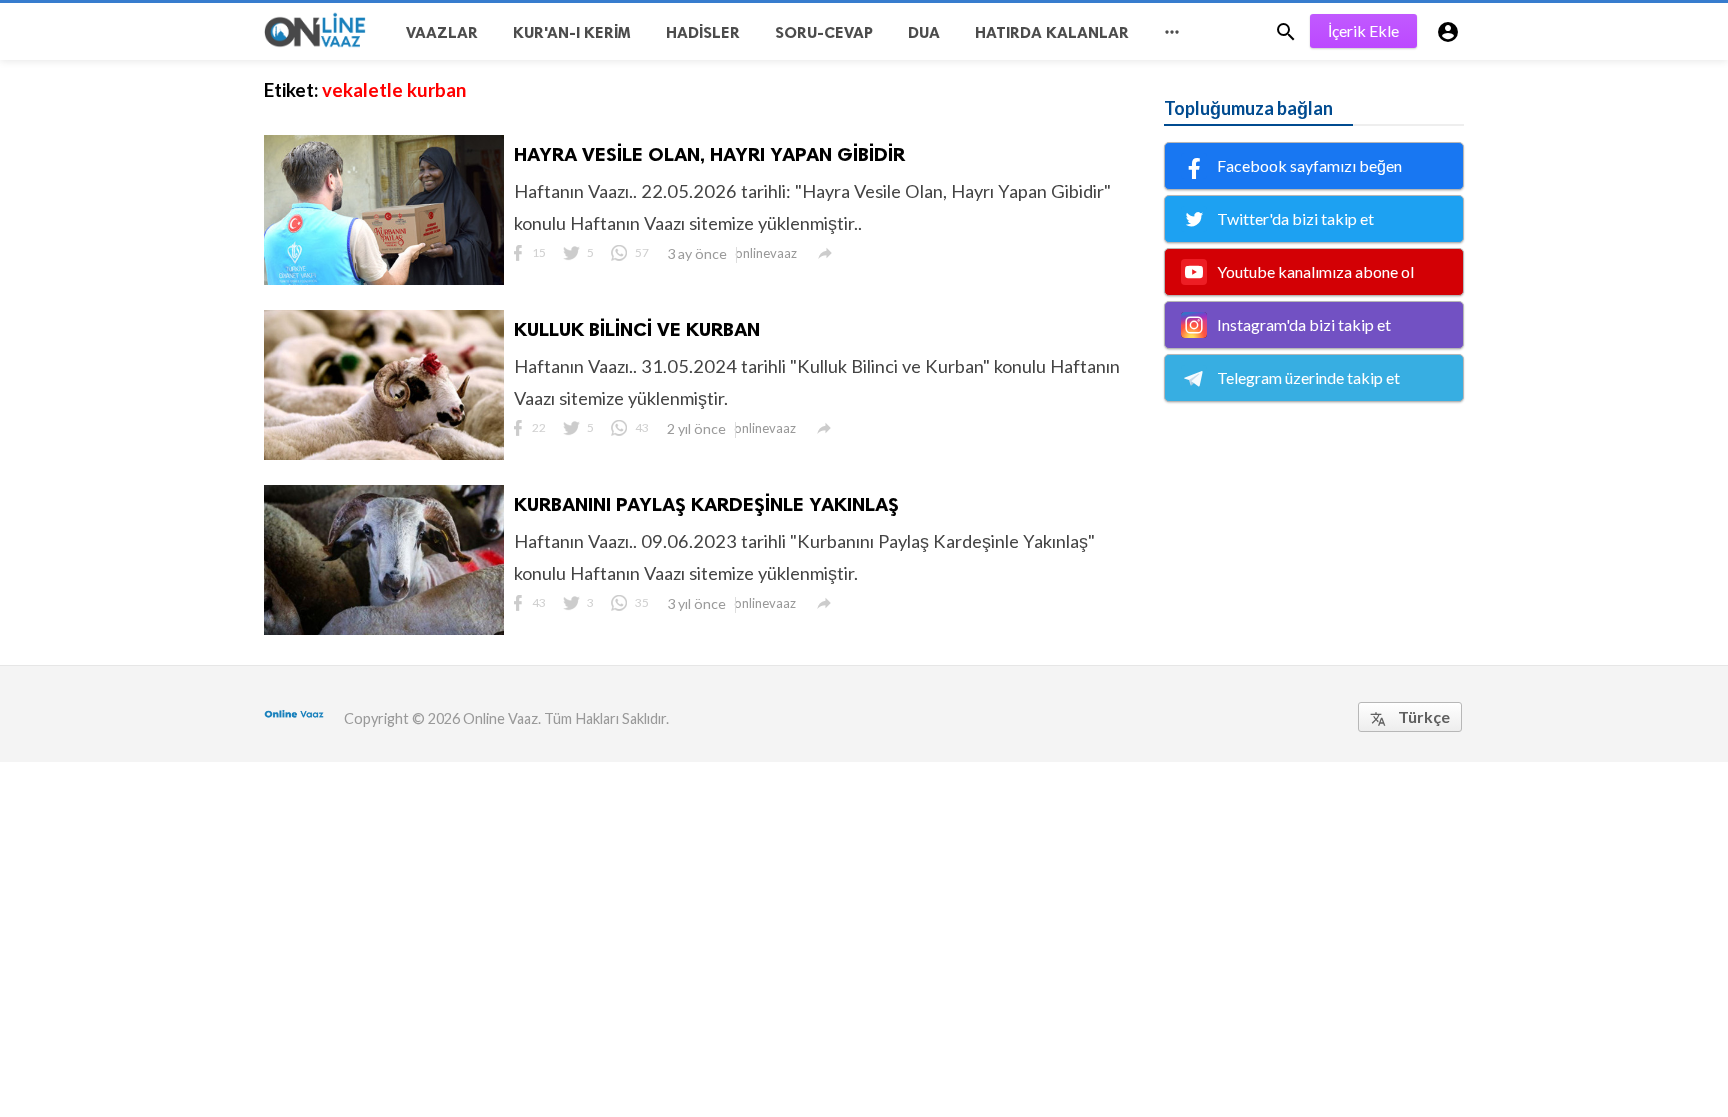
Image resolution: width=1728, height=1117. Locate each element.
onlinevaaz (766, 253)
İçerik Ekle (1363, 30)
